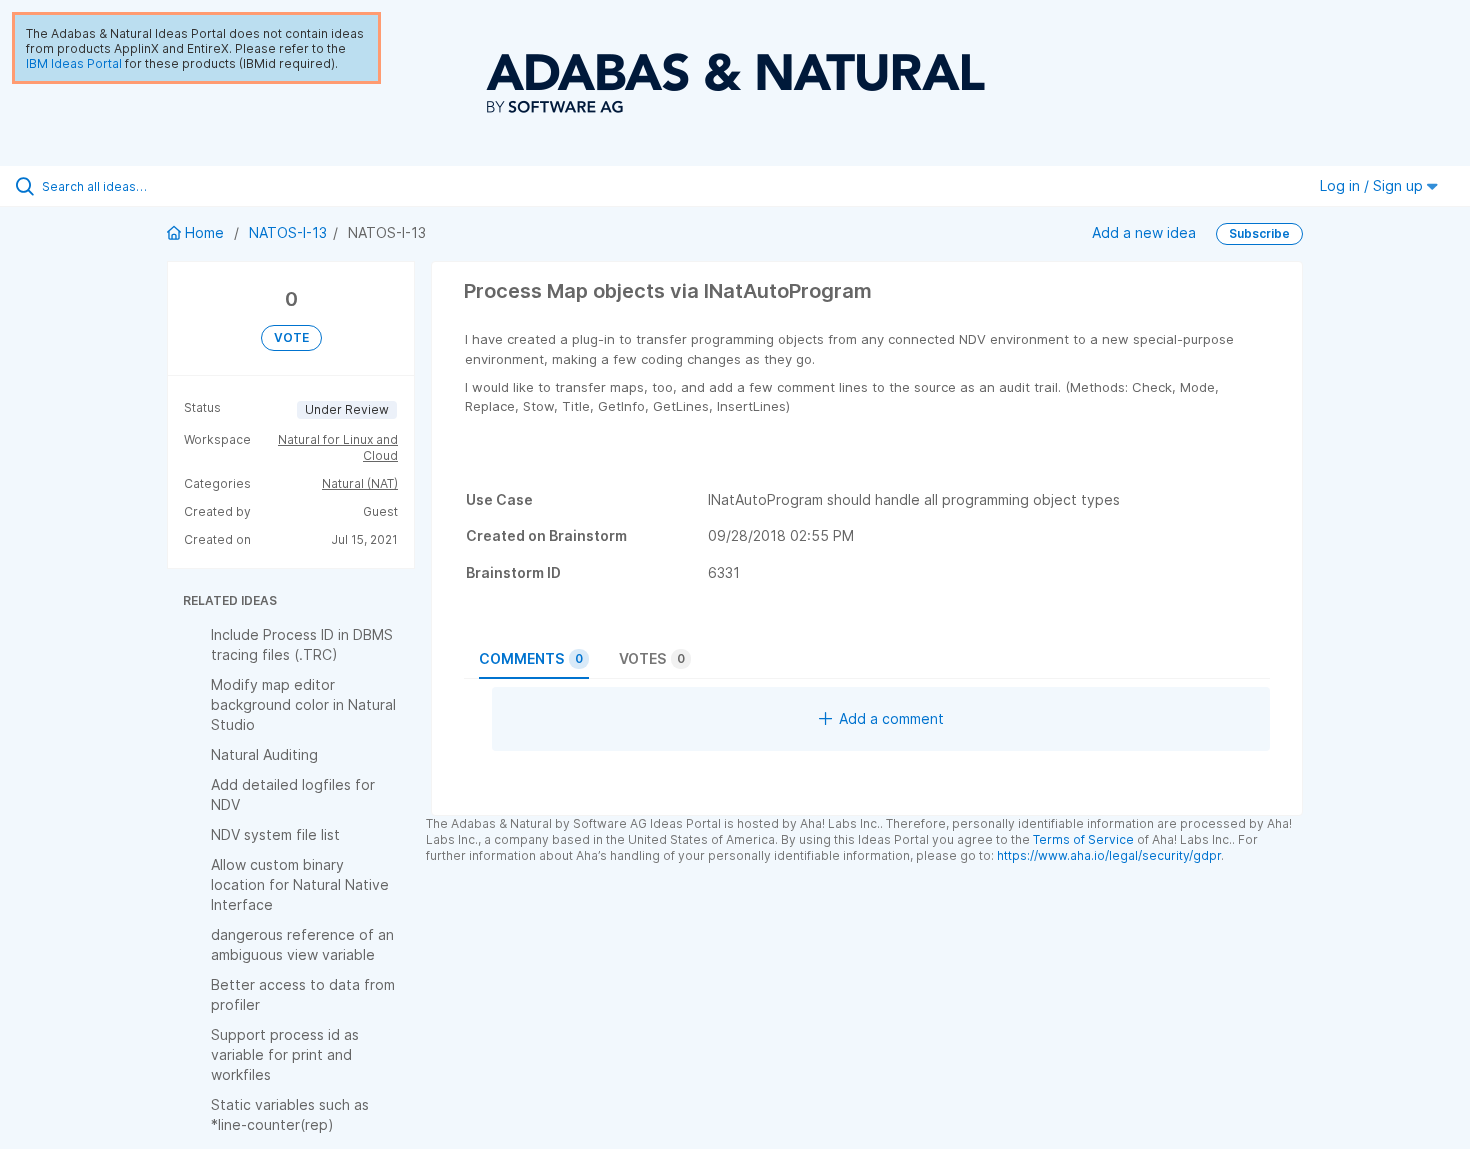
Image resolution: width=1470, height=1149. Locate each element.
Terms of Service (1083, 839)
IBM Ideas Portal (74, 63)
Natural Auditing (264, 754)
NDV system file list (275, 834)
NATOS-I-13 (288, 232)
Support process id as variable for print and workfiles (285, 1054)
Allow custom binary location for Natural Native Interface (300, 884)
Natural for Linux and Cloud (338, 447)
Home (204, 232)
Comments (531, 658)
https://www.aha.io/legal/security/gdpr (1109, 855)
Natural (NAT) (360, 483)
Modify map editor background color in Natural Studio (303, 704)
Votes (652, 658)
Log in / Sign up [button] (1373, 185)
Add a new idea (1144, 232)
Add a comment (891, 718)
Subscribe (1259, 233)
